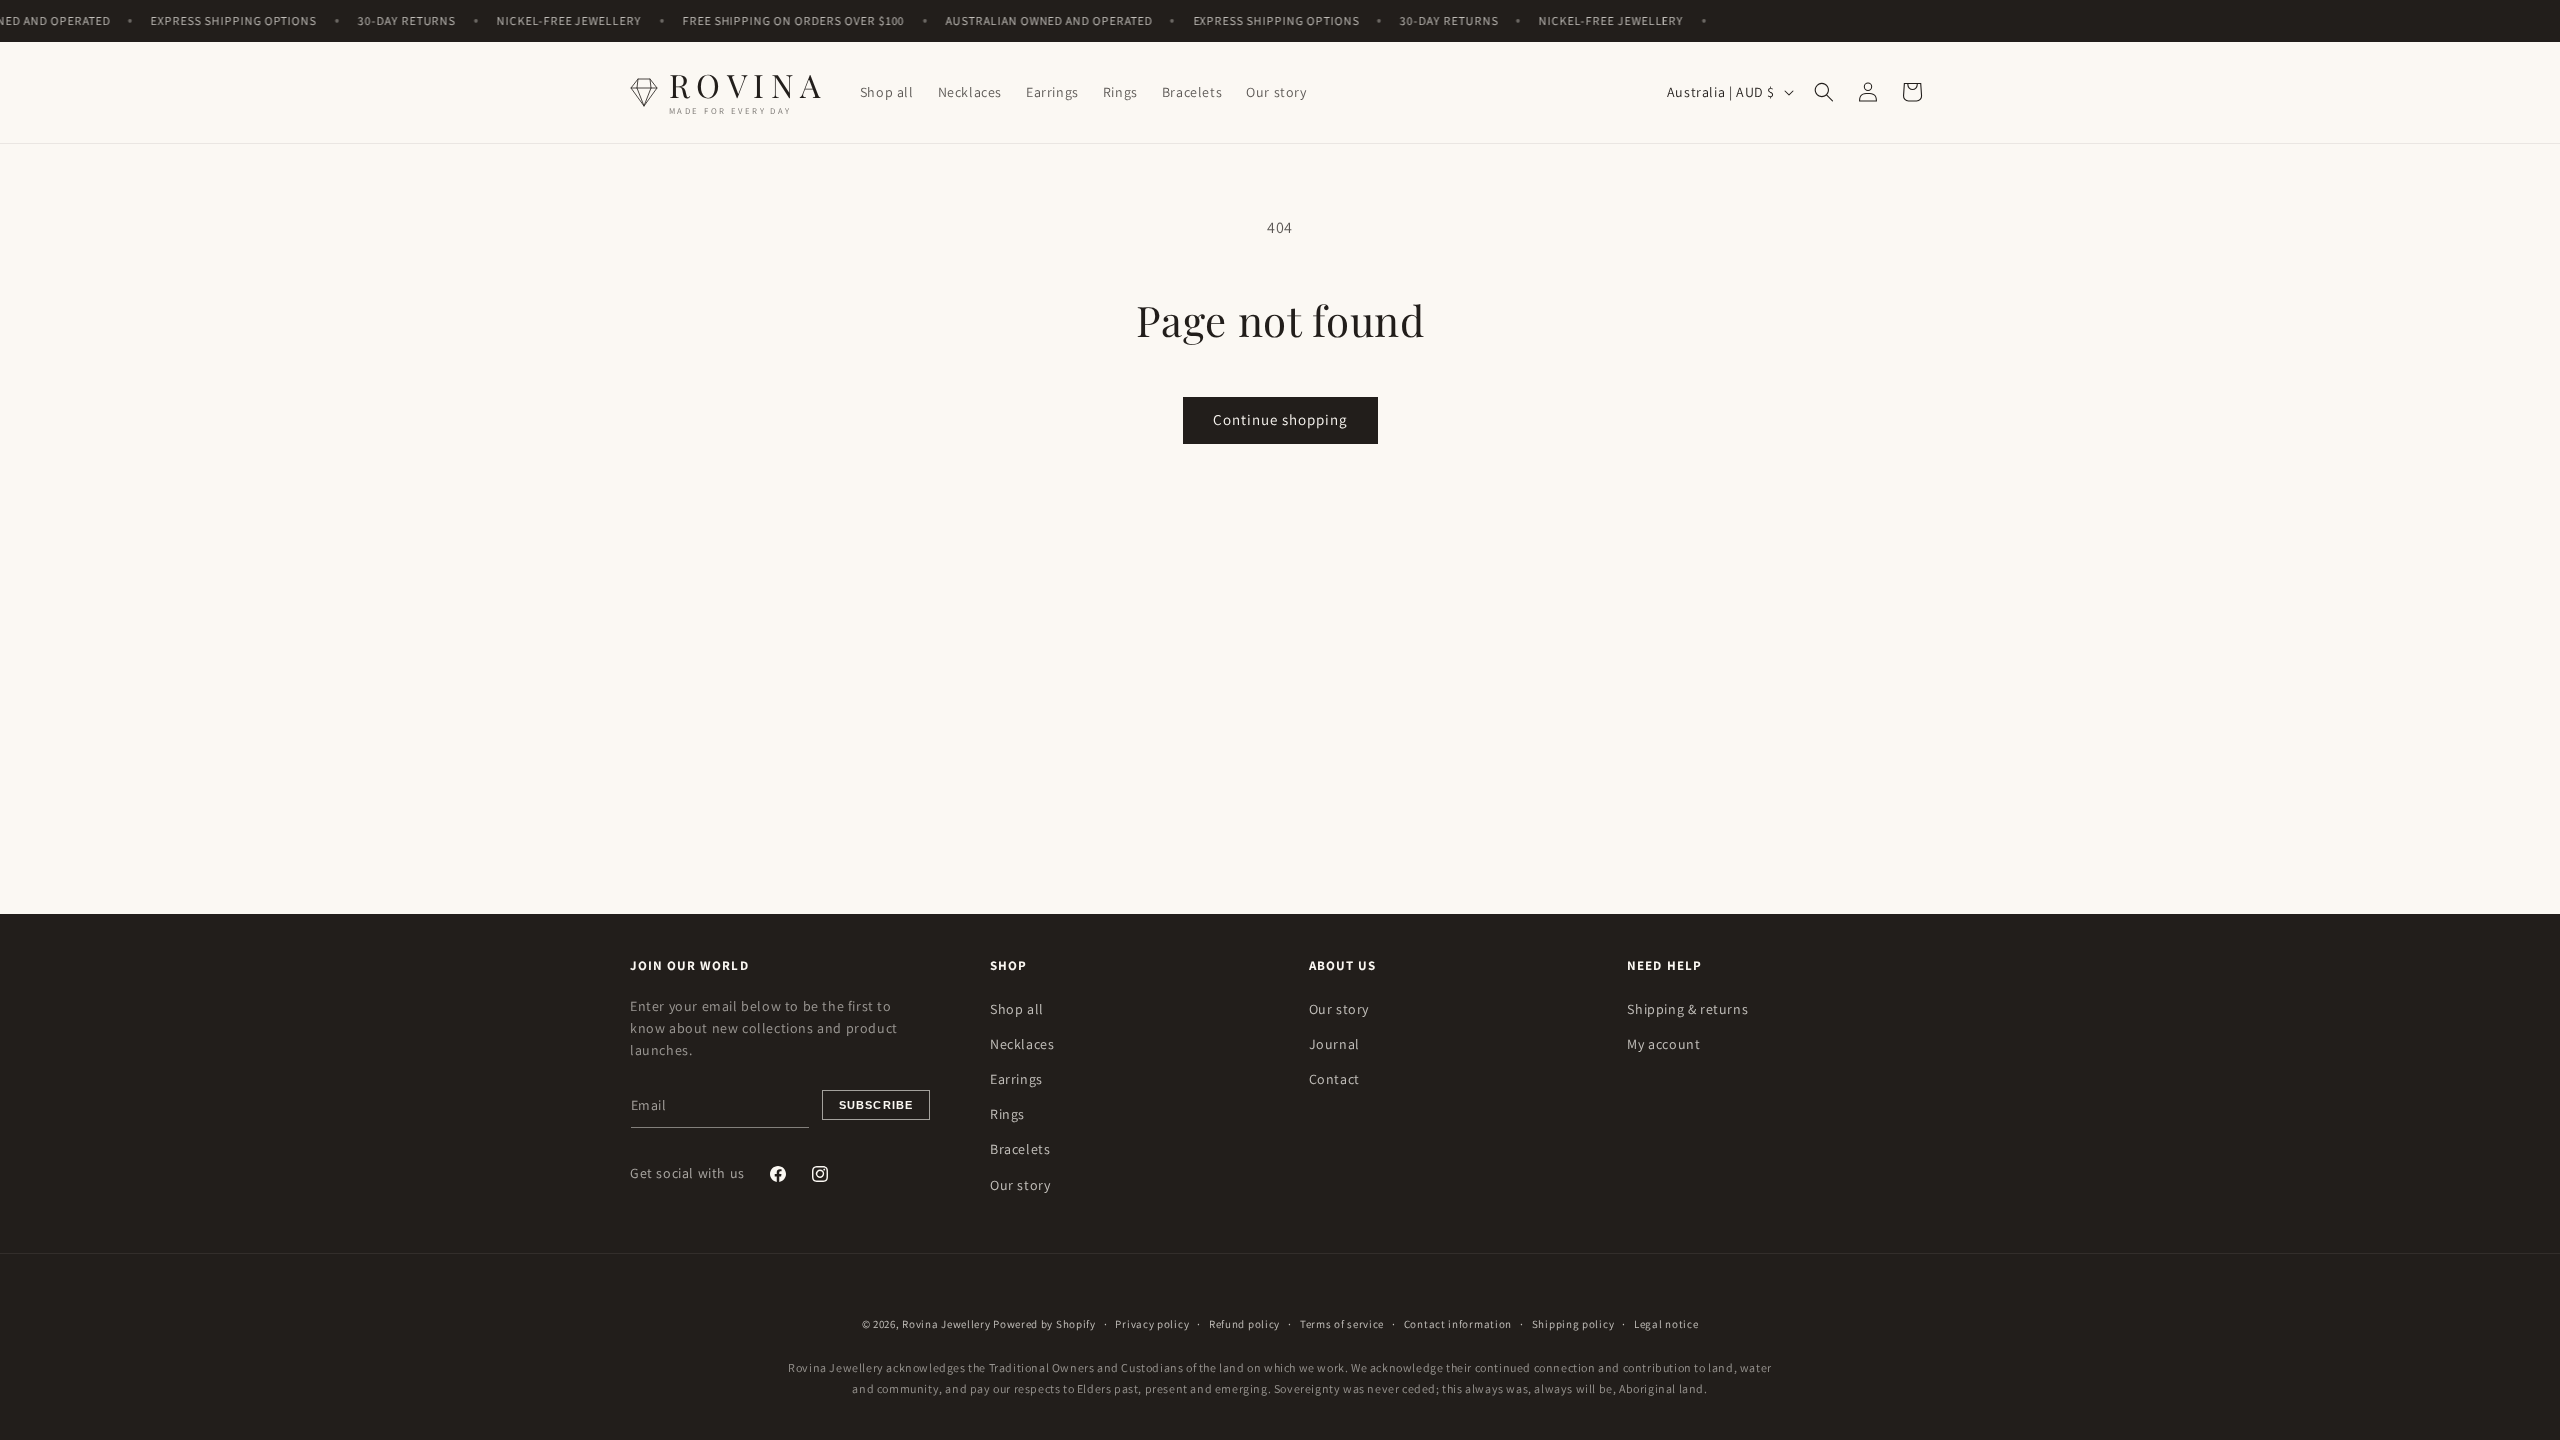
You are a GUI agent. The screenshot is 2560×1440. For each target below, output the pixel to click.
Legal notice (1666, 1324)
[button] (1824, 92)
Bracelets (1020, 1149)
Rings (1007, 1114)
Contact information (1458, 1324)
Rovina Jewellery (946, 1324)
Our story (1020, 1185)
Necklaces (1022, 1044)
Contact (1334, 1079)
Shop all (1017, 1009)
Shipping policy (1573, 1324)
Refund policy (1244, 1324)
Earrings (1016, 1079)
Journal (1334, 1044)
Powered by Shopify (1044, 1324)
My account (1663, 1044)
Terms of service (1342, 1324)
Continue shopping (1280, 419)
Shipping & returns (1687, 1009)
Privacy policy (1152, 1324)
